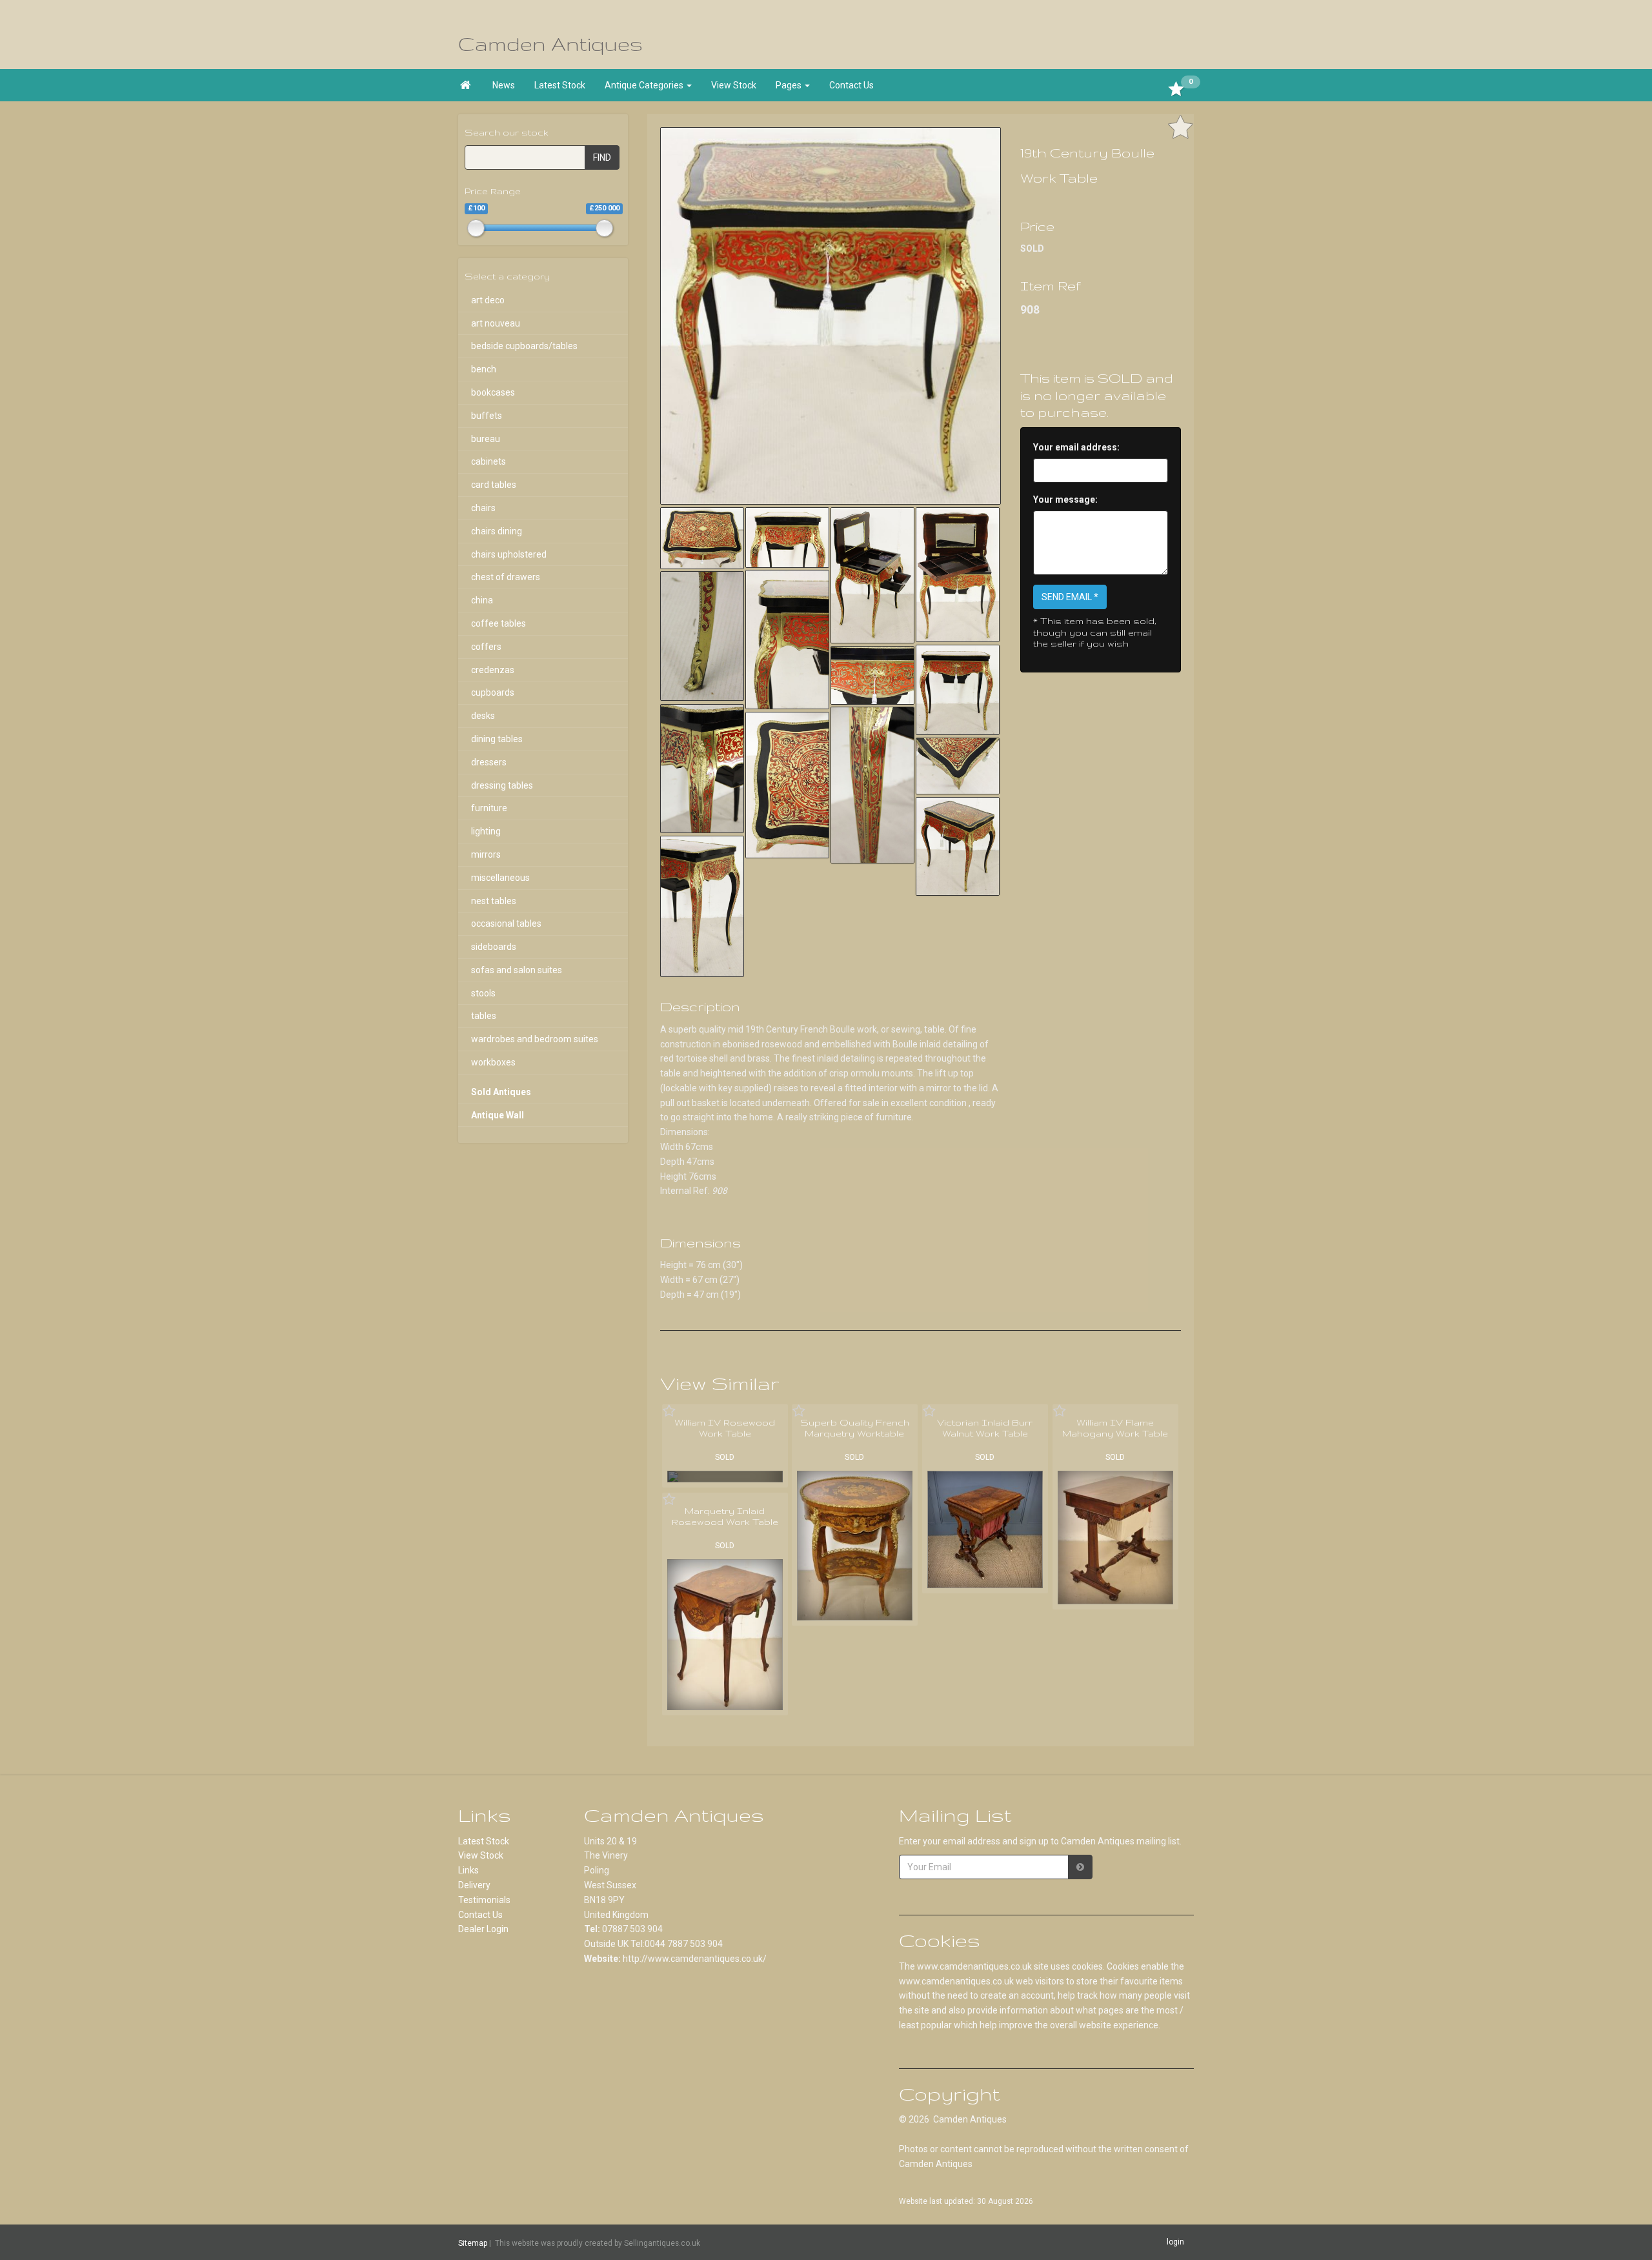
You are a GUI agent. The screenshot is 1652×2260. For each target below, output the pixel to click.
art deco (488, 300)
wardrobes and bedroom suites (535, 1039)
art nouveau (496, 323)
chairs (483, 508)
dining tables (497, 739)
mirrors (486, 854)
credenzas (493, 670)
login (1175, 2242)
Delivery (474, 1885)
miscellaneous (500, 878)
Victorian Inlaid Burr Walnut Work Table (985, 1428)
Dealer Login (483, 1929)
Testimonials (484, 1900)
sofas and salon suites (517, 970)
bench (484, 369)
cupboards (493, 692)
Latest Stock (560, 85)
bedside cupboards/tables (524, 346)
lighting (486, 831)
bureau (486, 439)
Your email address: (1076, 447)
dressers (489, 762)
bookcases (493, 392)
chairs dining (497, 531)
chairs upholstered (509, 554)
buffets (487, 416)
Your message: (1065, 499)
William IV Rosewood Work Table (725, 1428)
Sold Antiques (501, 1092)
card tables (494, 485)
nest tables (494, 901)
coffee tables (499, 623)
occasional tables (506, 923)
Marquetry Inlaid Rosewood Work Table (725, 1517)
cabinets (489, 461)
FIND (602, 157)
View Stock (734, 85)
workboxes (493, 1062)
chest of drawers (506, 577)
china (482, 600)
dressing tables (502, 785)
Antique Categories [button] (645, 85)
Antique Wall (498, 1115)
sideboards (494, 947)
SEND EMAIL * (1070, 597)
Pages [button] (790, 85)
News (504, 85)
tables (484, 1016)
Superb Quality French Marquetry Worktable (855, 1428)
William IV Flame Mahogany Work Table (1115, 1428)
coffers (486, 647)
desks (483, 716)
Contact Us (851, 85)
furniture (489, 808)
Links (468, 1870)
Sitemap (473, 2243)
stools (483, 993)
